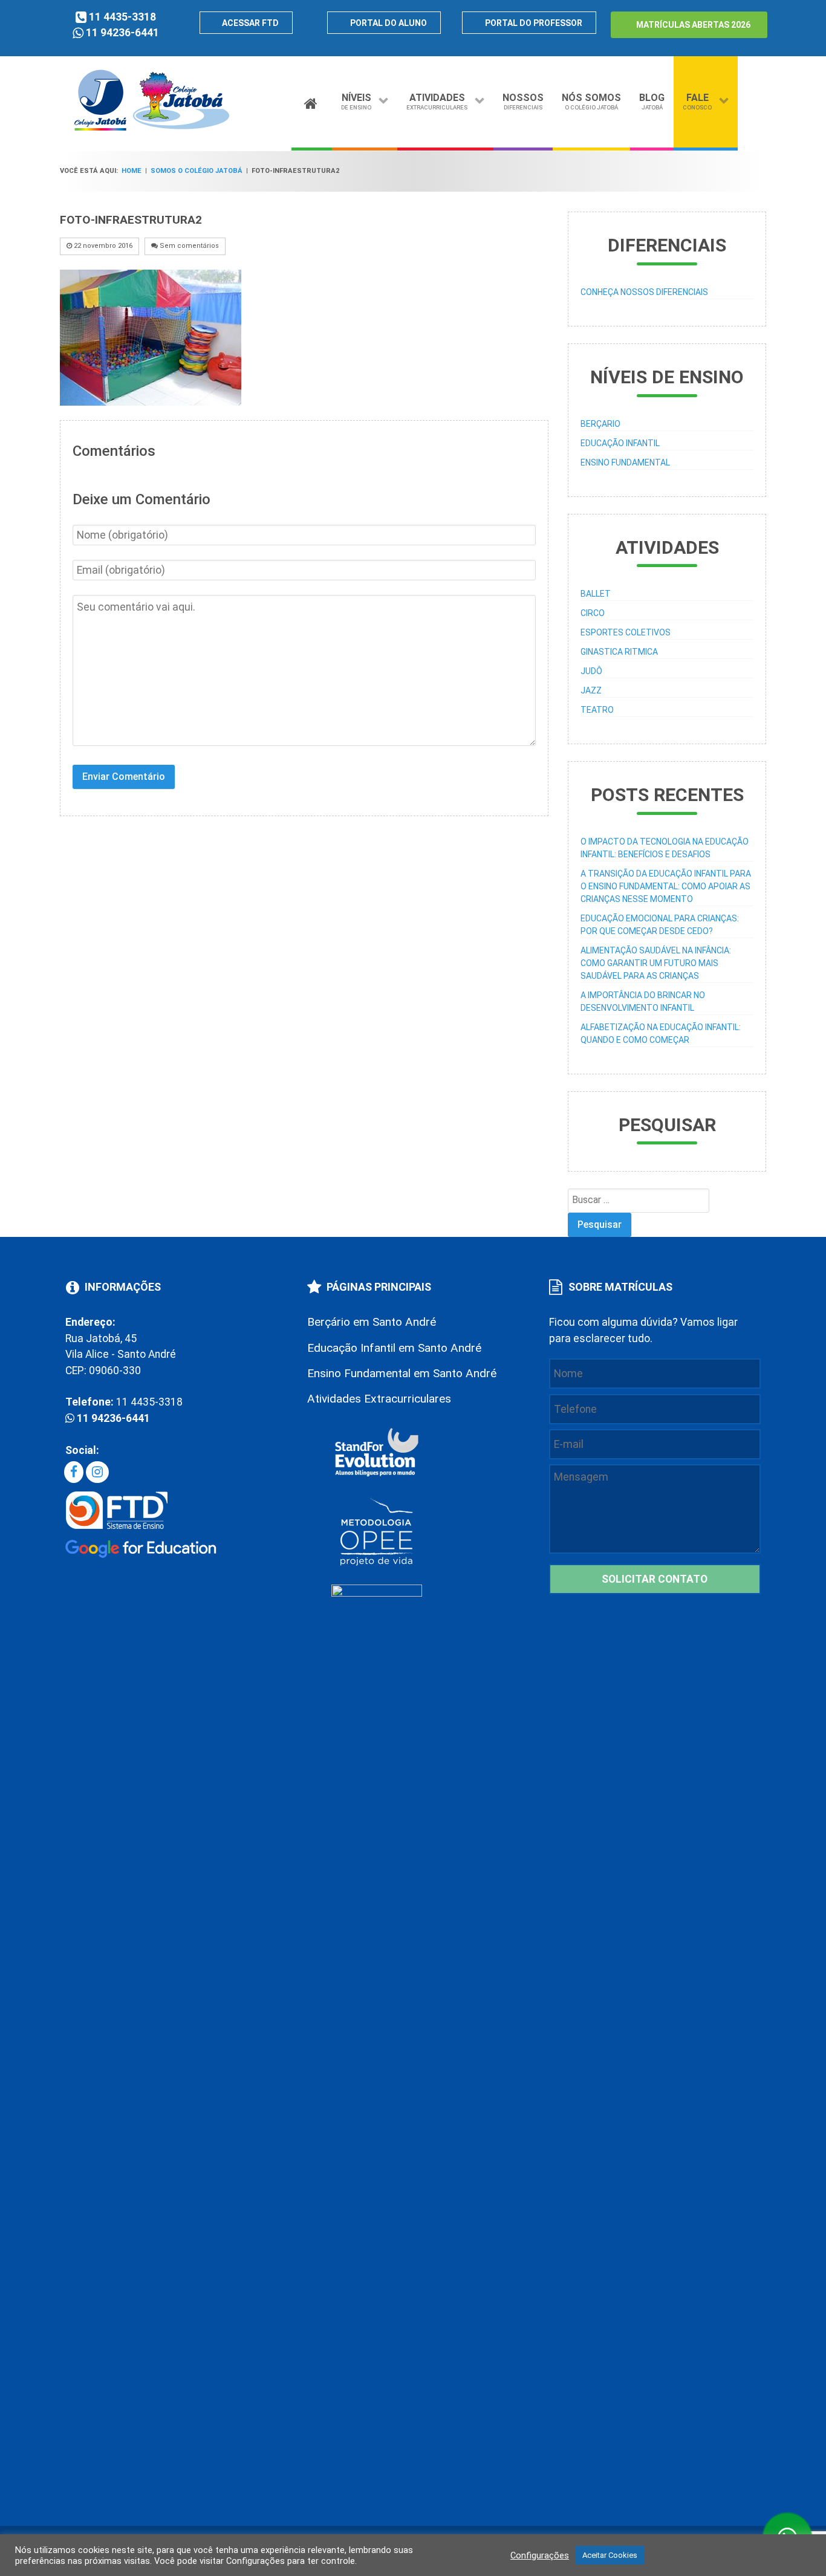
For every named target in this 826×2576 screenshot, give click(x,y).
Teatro (597, 710)
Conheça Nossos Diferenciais (644, 292)
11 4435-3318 (122, 17)
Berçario (600, 424)
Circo (593, 613)
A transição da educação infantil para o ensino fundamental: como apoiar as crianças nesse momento (666, 886)
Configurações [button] (540, 2555)
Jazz (591, 690)
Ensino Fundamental (625, 462)
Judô (591, 671)
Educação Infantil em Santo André (394, 1348)
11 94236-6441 (122, 33)
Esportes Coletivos (626, 632)
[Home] (312, 100)
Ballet (596, 594)
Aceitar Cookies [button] (610, 2555)
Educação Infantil (620, 443)
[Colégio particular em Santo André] (152, 128)
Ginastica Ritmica (619, 652)
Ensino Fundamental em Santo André (402, 1373)
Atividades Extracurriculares (379, 1399)
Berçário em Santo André (372, 1322)
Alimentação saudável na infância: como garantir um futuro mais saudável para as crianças (656, 963)
